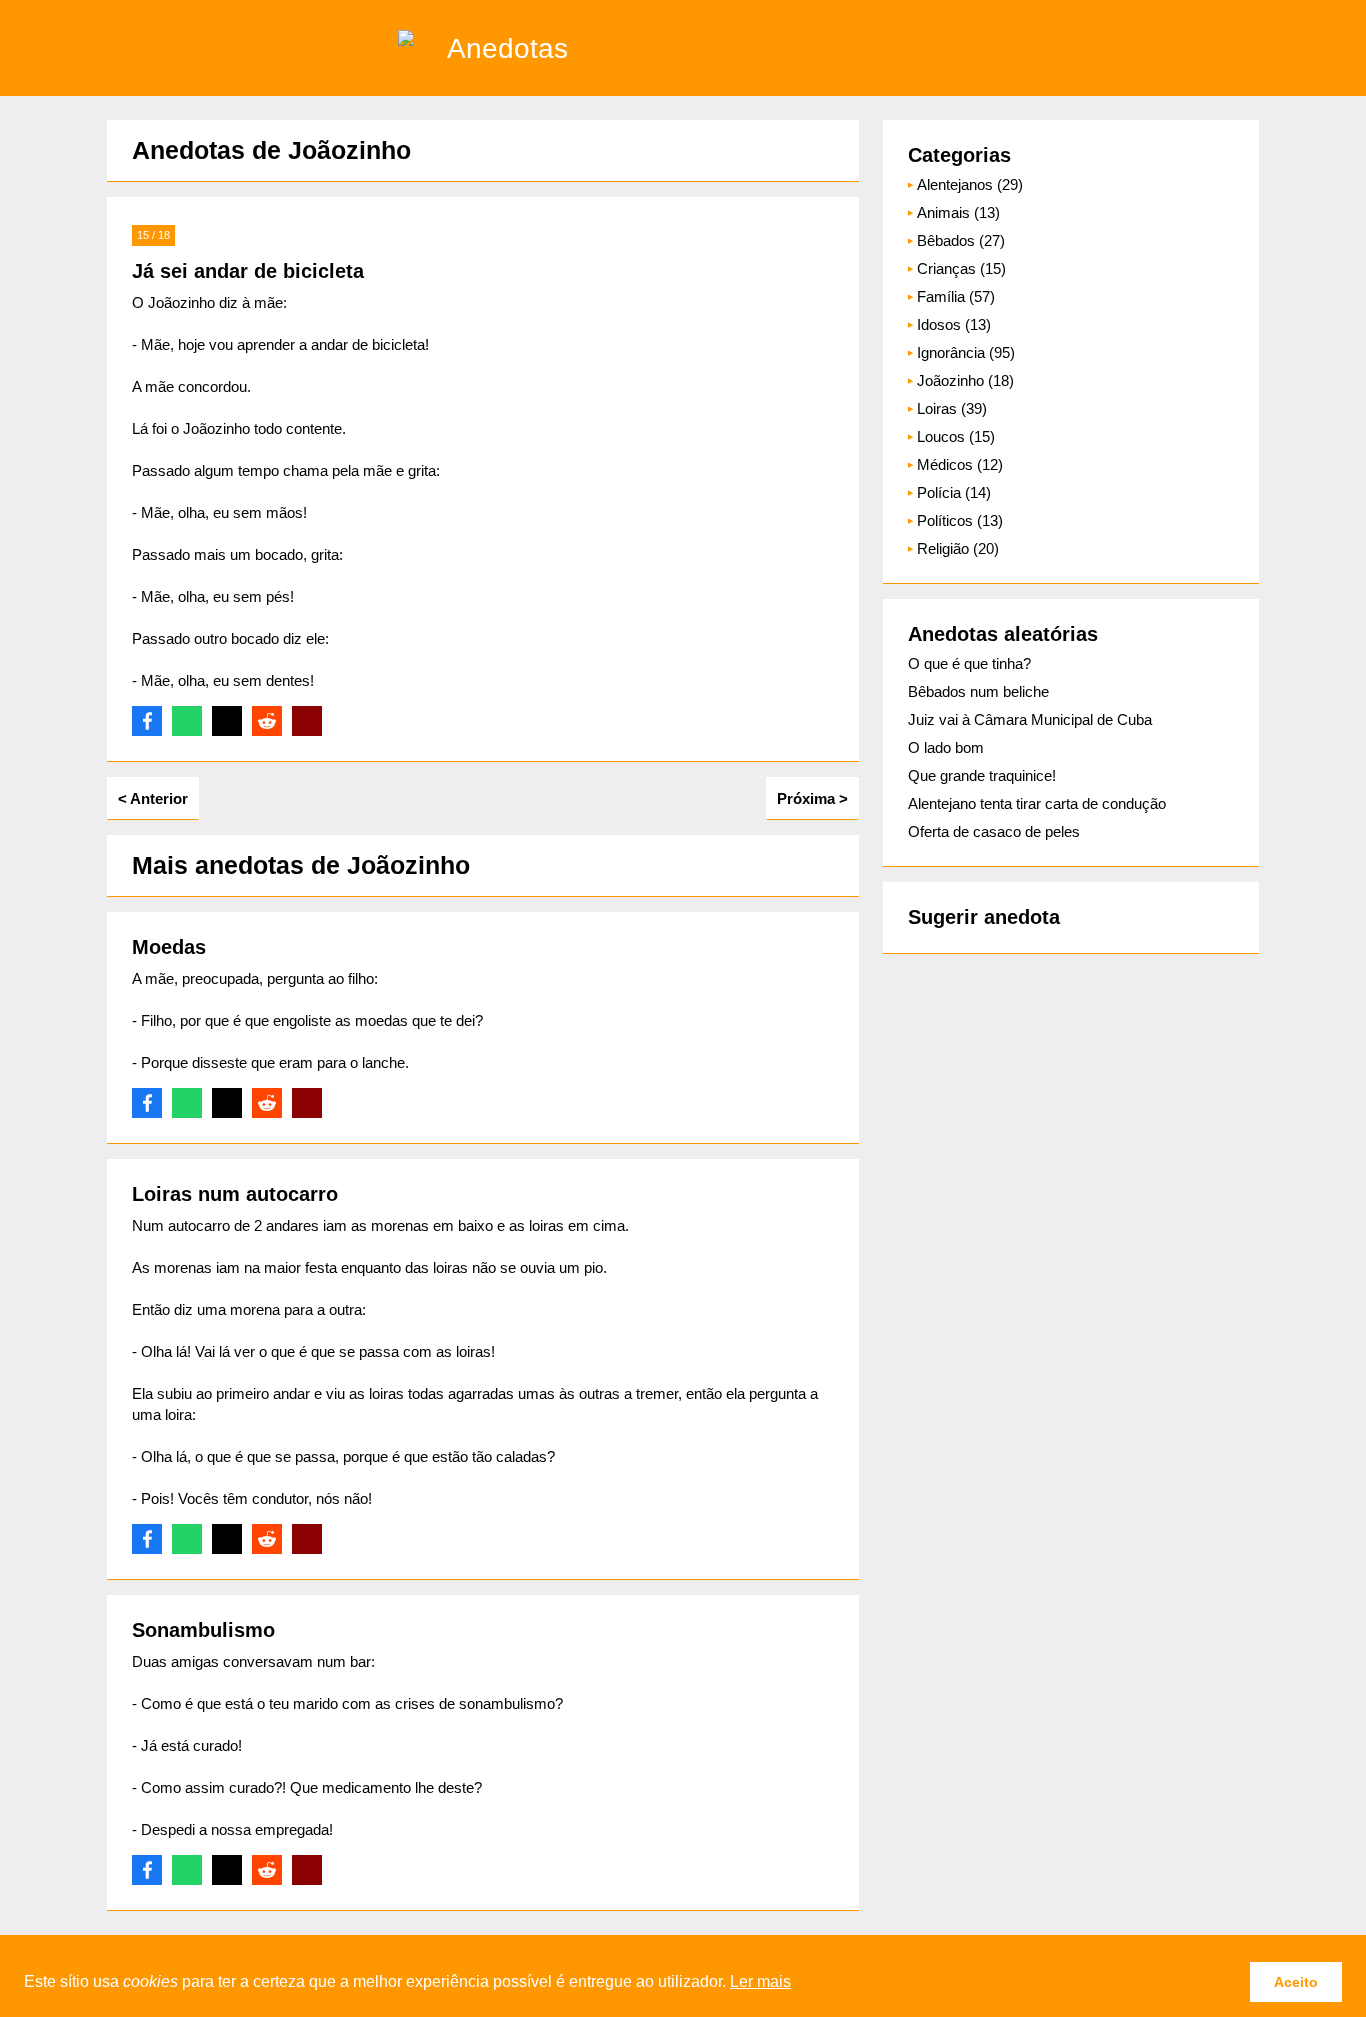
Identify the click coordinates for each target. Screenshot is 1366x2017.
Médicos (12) (960, 464)
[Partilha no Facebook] (147, 721)
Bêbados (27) (961, 240)
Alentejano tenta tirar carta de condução (1037, 803)
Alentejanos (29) (970, 184)
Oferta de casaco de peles (994, 831)
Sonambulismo (203, 1630)
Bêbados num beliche (978, 691)
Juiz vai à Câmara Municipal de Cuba (1030, 719)
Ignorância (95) (966, 352)
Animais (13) (958, 212)
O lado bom (946, 747)
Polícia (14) (954, 492)
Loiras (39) (952, 408)
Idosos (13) (954, 324)
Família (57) (956, 296)
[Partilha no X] (227, 721)
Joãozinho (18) (965, 380)
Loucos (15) (956, 436)
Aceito (1296, 1982)
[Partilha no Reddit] (267, 721)
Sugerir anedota (984, 917)
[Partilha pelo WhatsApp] (187, 721)
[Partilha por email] (307, 721)
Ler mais (760, 1981)
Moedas (169, 947)
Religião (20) (958, 548)
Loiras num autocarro (235, 1194)
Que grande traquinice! (982, 775)
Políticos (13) (960, 520)
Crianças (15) (961, 268)
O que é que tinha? (969, 663)
